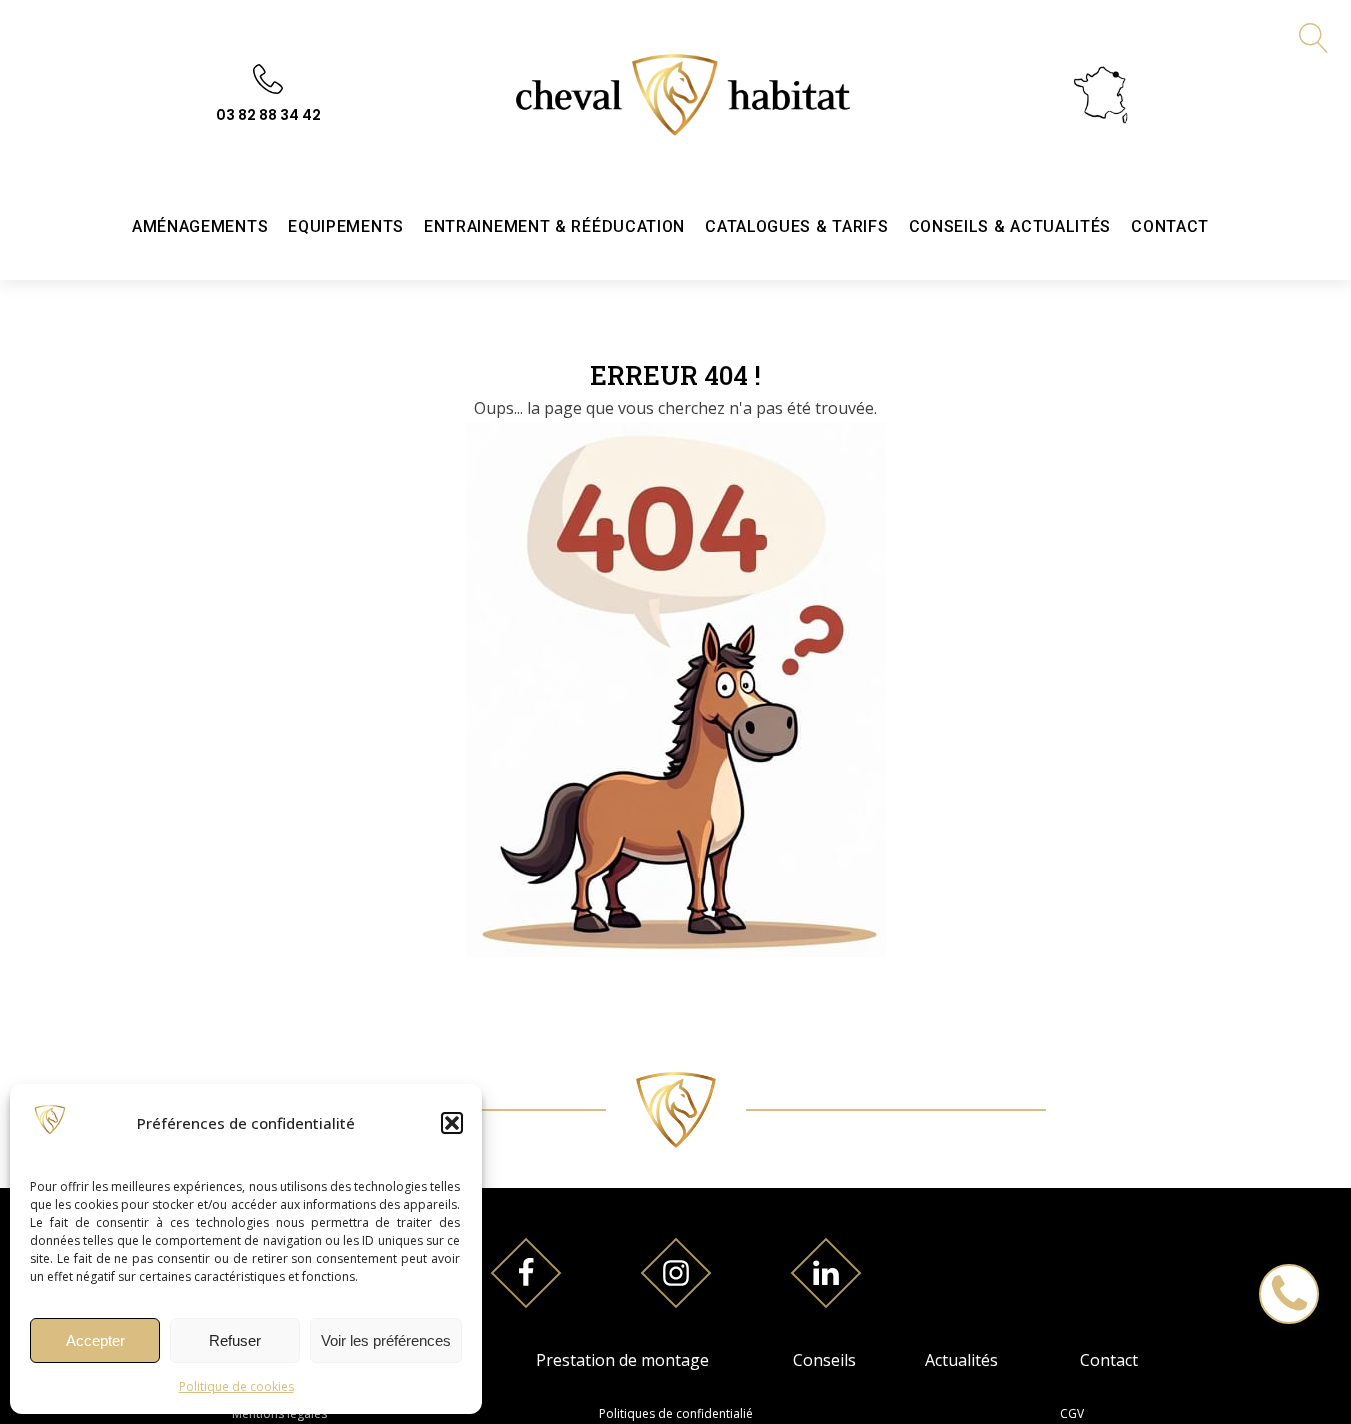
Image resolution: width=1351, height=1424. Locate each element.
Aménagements (200, 226)
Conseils (824, 1360)
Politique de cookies (236, 1386)
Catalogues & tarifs (796, 226)
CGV (1072, 1413)
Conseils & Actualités (1010, 226)
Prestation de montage (622, 1360)
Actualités (961, 1360)
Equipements (346, 226)
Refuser (235, 1340)
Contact (1170, 226)
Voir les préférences (386, 1340)
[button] (452, 1123)
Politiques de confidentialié (676, 1413)
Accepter (95, 1340)
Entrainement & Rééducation (554, 226)
